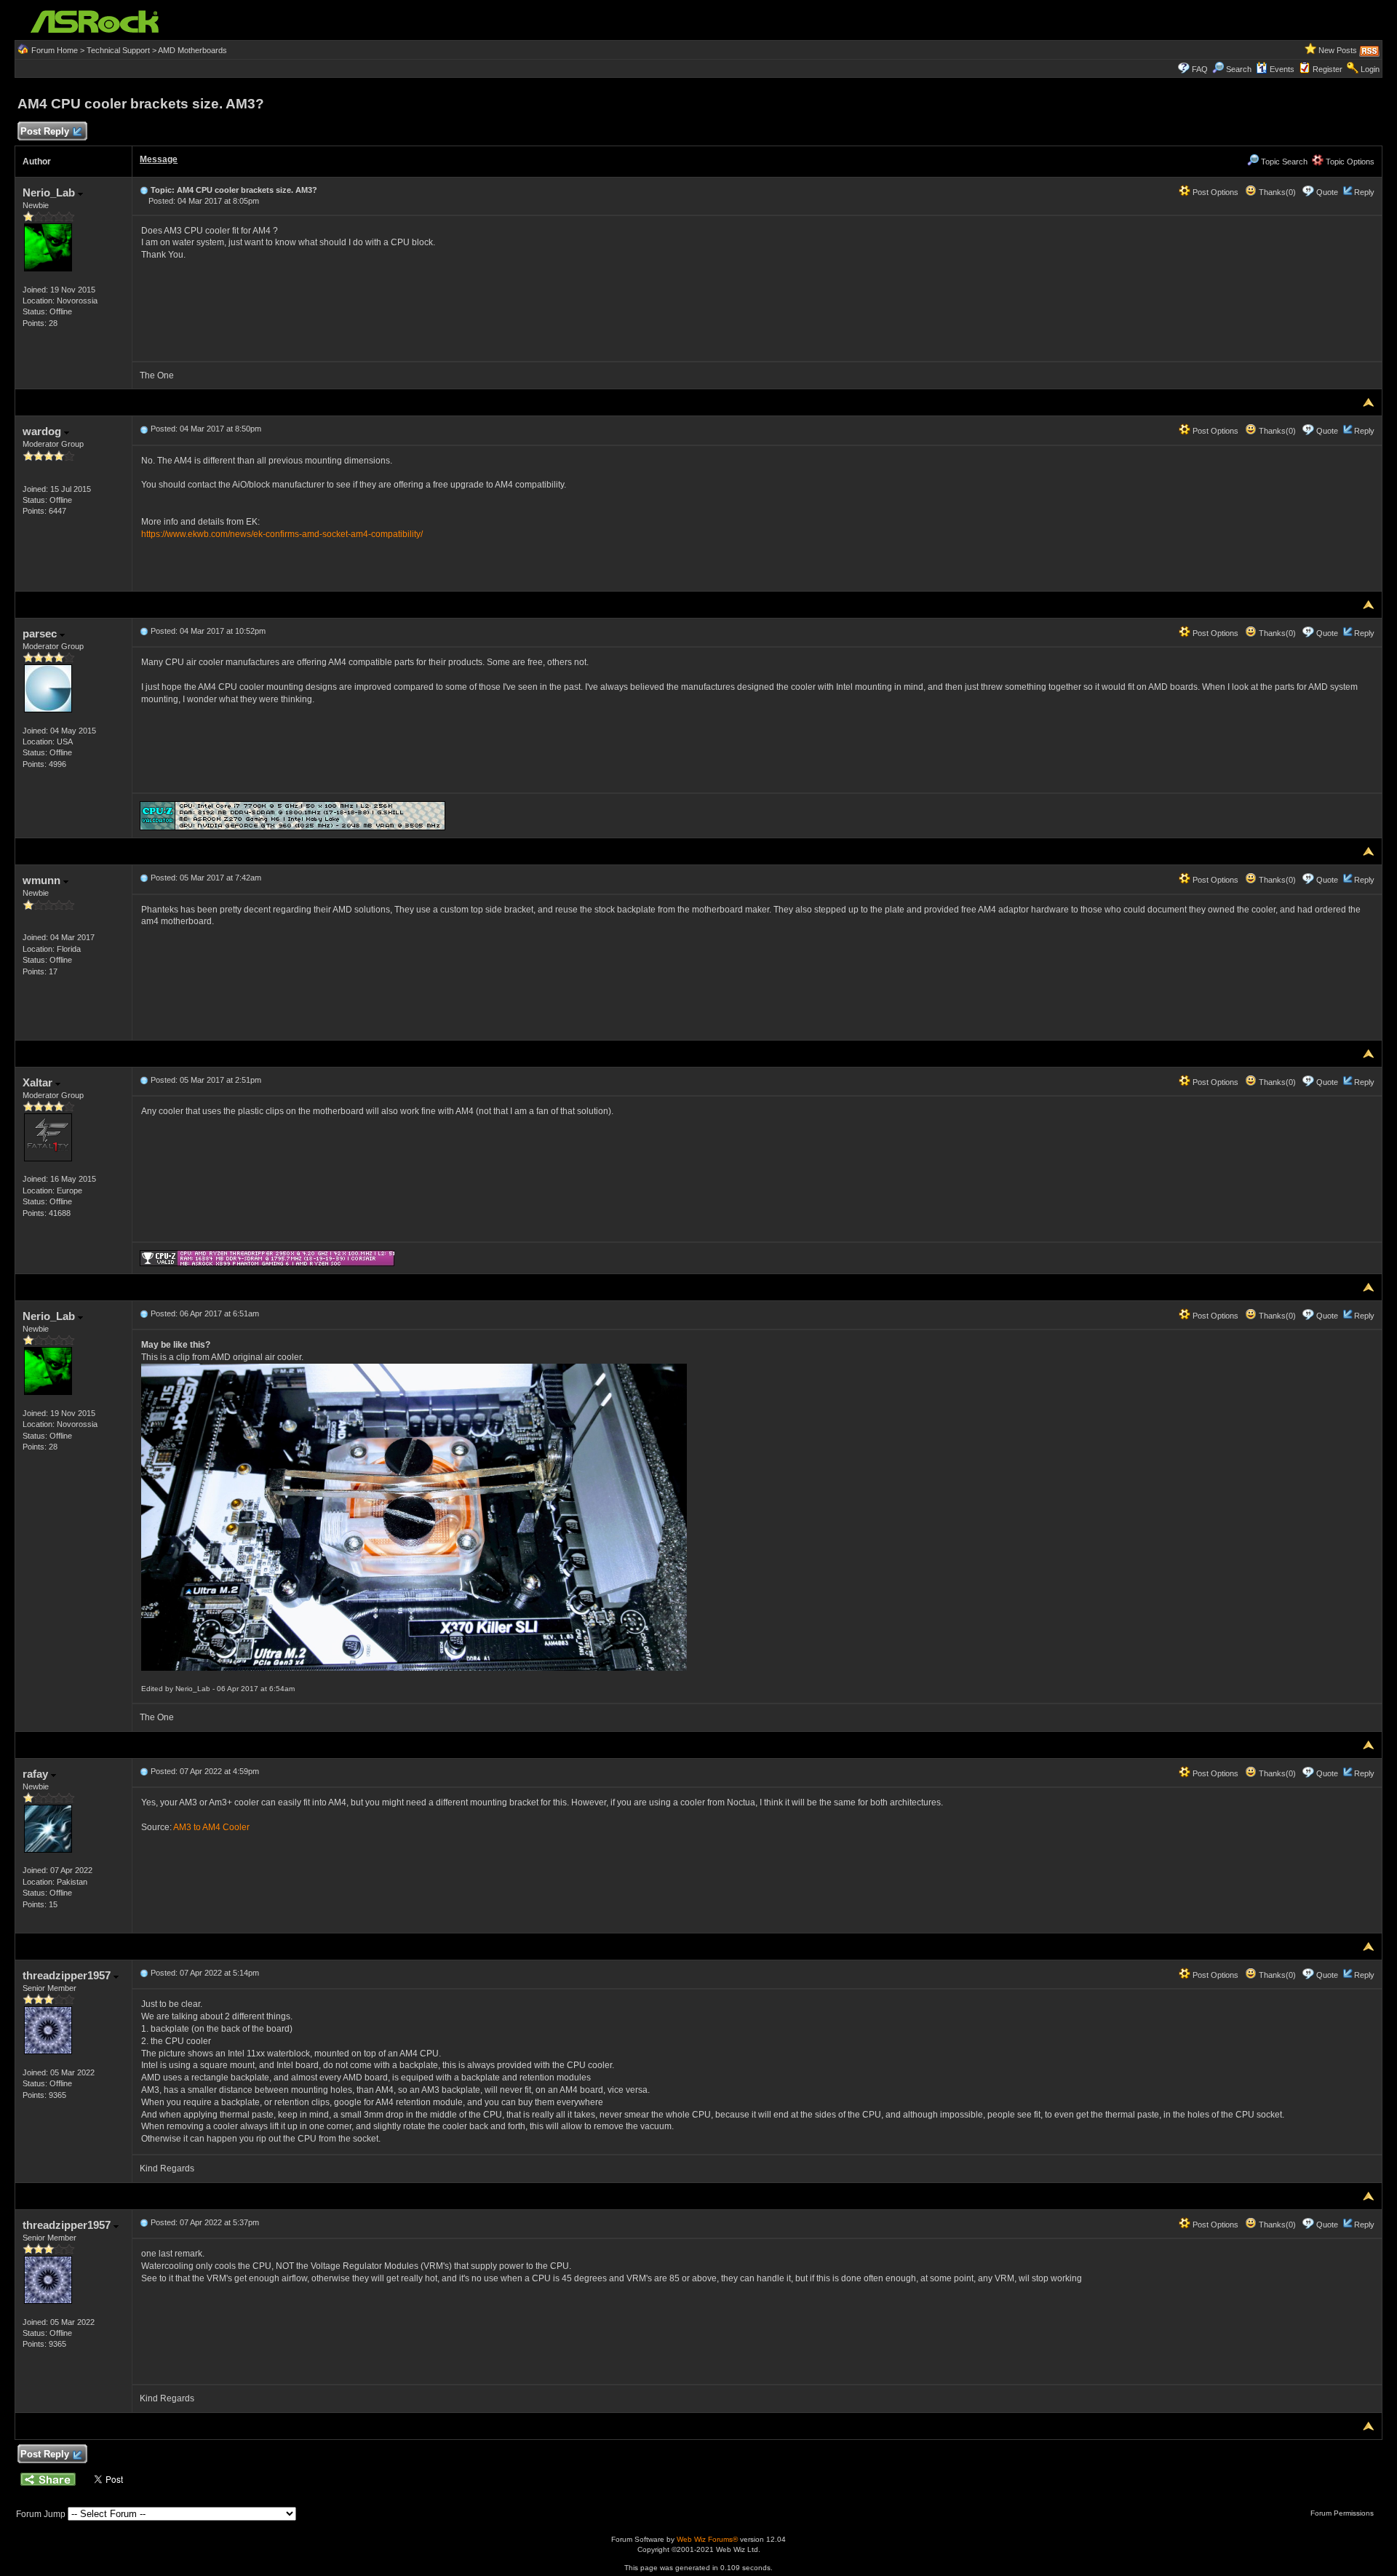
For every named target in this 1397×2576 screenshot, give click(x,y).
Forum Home (55, 50)
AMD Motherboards (192, 50)
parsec (41, 633)
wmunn (43, 880)
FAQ (1200, 69)
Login (1370, 69)
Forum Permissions (1343, 2513)
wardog (43, 431)
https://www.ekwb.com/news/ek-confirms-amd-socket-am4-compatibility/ (282, 534)
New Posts (1338, 50)
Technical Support (118, 50)
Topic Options (1349, 162)
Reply (1364, 192)
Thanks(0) (1276, 192)
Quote (1327, 192)
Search (1239, 69)
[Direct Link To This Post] (144, 190)
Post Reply (45, 131)
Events (1282, 69)
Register (1328, 69)
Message (159, 159)
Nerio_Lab (50, 192)
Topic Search (1283, 162)
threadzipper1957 (68, 1975)
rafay (37, 1774)
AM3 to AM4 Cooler (211, 1827)
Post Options (1214, 192)
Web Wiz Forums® (707, 2539)
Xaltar (39, 1082)
